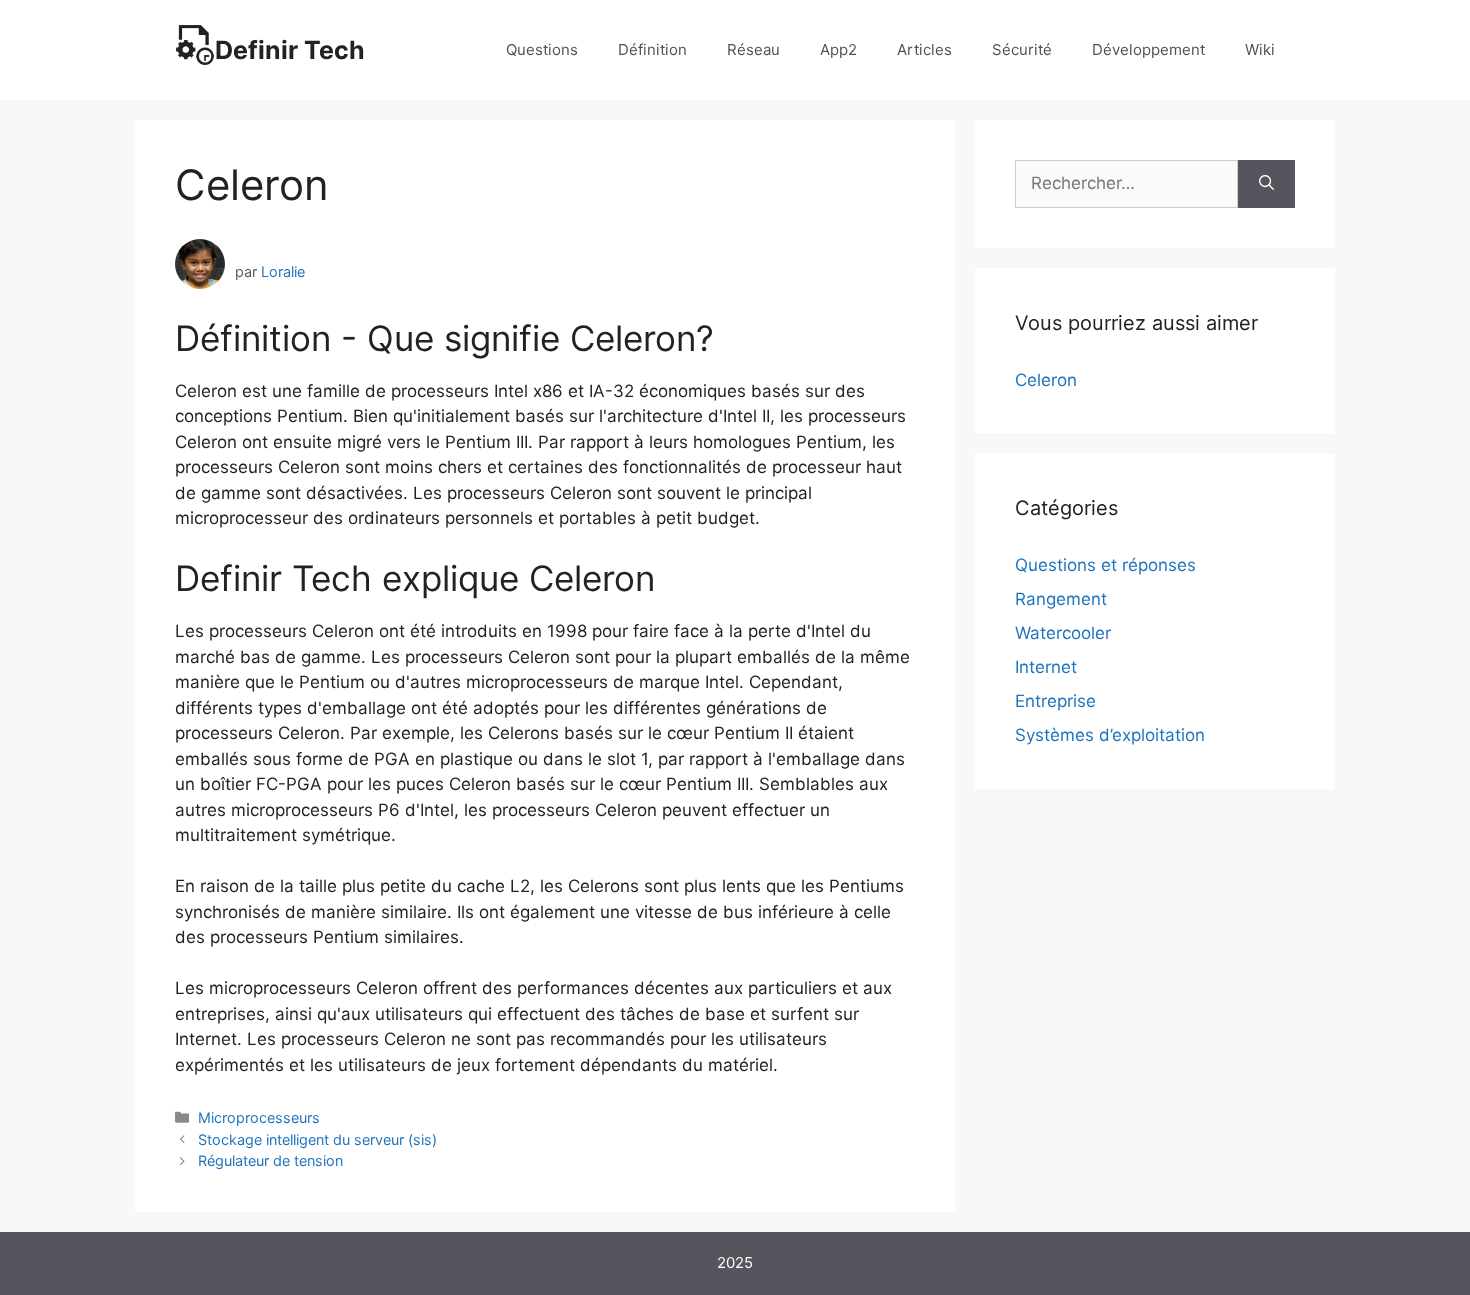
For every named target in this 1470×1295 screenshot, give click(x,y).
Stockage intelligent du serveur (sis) (317, 1139)
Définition (652, 49)
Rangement (1061, 599)
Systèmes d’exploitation (1110, 735)
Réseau (753, 49)
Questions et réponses (1105, 565)
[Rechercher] (1266, 184)
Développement (1148, 49)
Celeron (1046, 380)
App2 (838, 49)
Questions (542, 49)
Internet (1046, 667)
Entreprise (1055, 701)
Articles (924, 49)
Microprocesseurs (259, 1117)
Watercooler (1063, 633)
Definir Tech (290, 50)
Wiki (1260, 49)
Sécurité (1022, 49)
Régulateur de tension (270, 1160)
